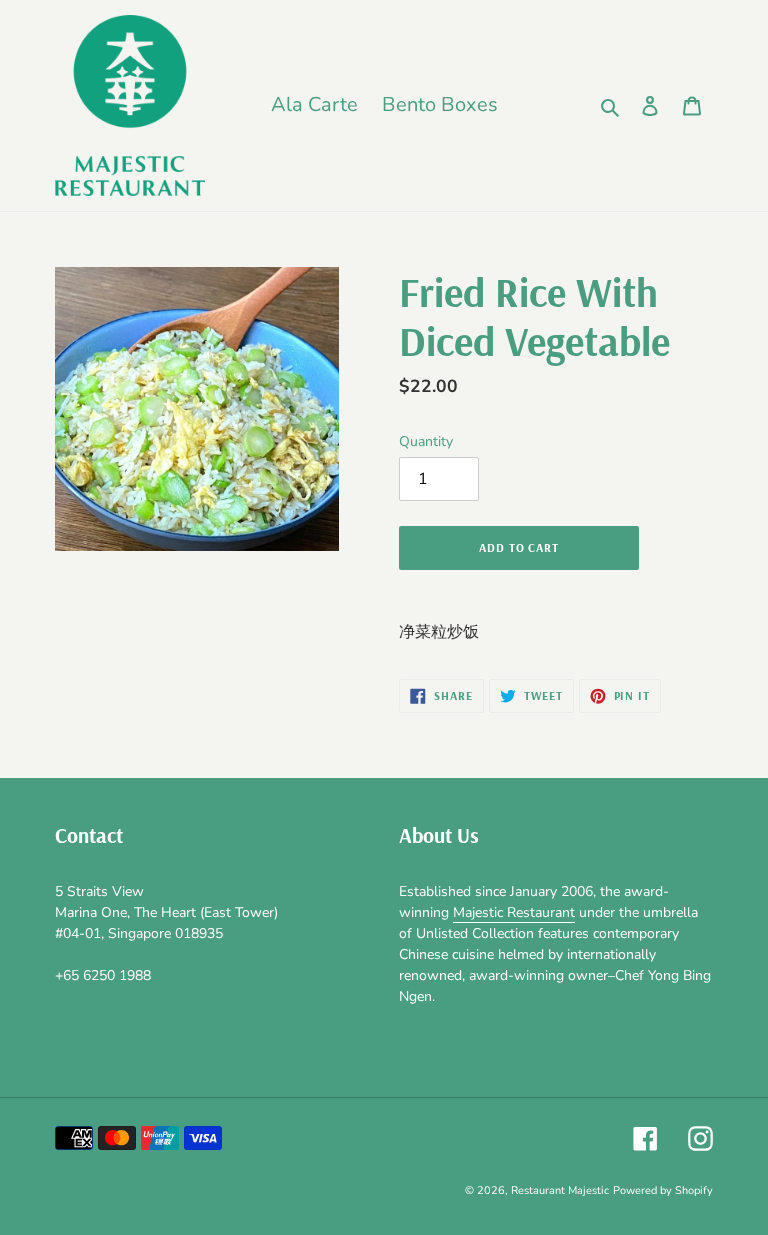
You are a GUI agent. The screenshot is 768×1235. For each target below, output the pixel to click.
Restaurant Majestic (560, 1190)
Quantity (426, 441)
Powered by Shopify (663, 1190)
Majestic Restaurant (514, 912)
